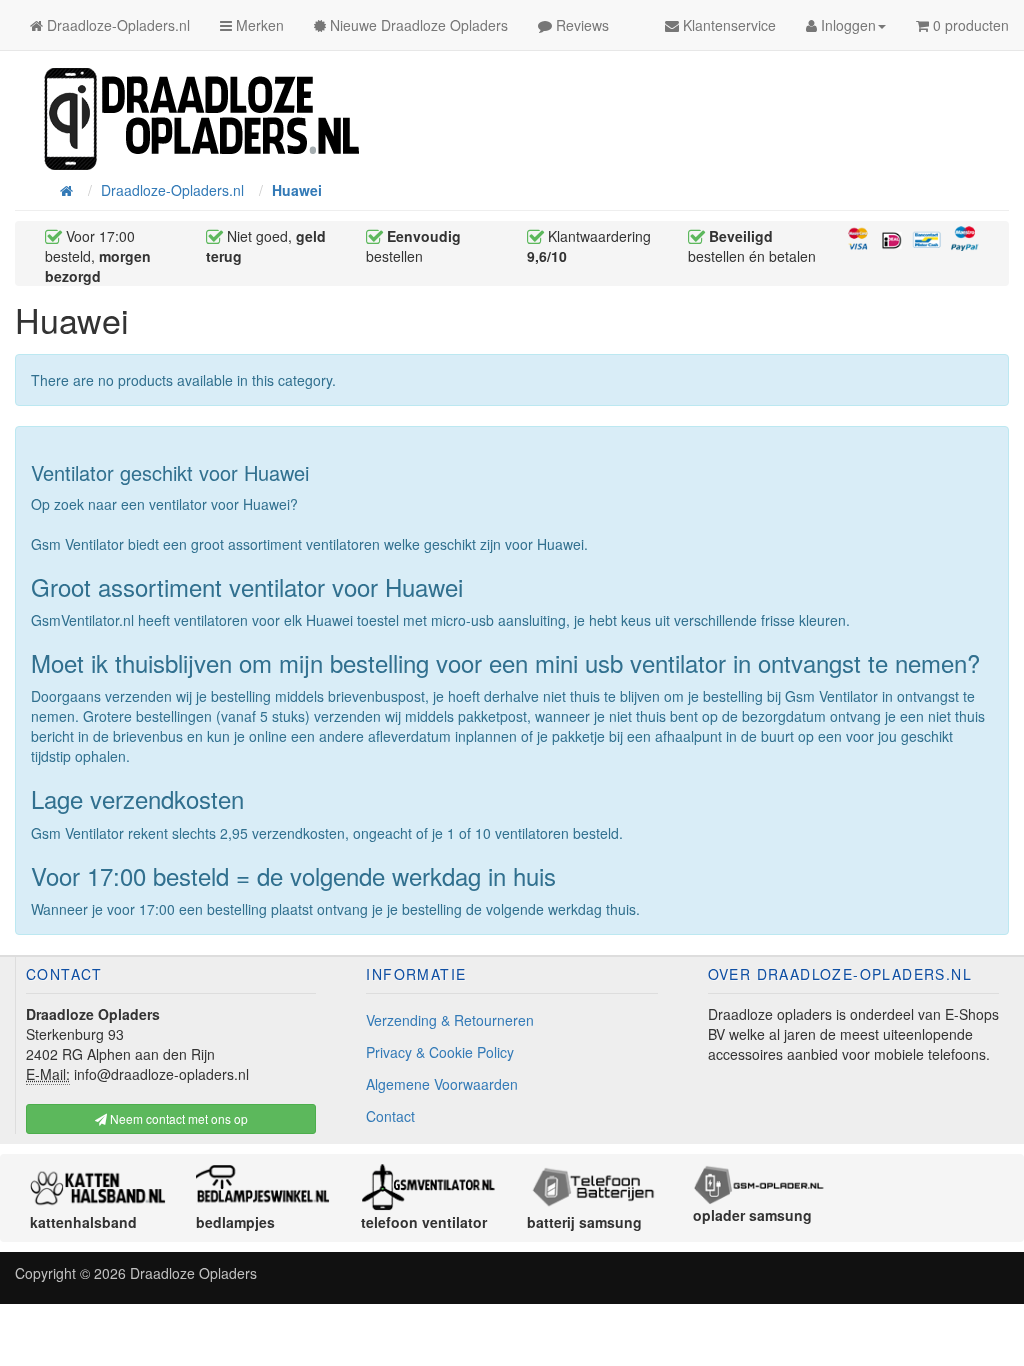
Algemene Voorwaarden (442, 1084)
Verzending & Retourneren (450, 1020)
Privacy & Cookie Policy (440, 1052)
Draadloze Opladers (193, 1273)
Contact (390, 1116)
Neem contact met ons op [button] (177, 1118)
